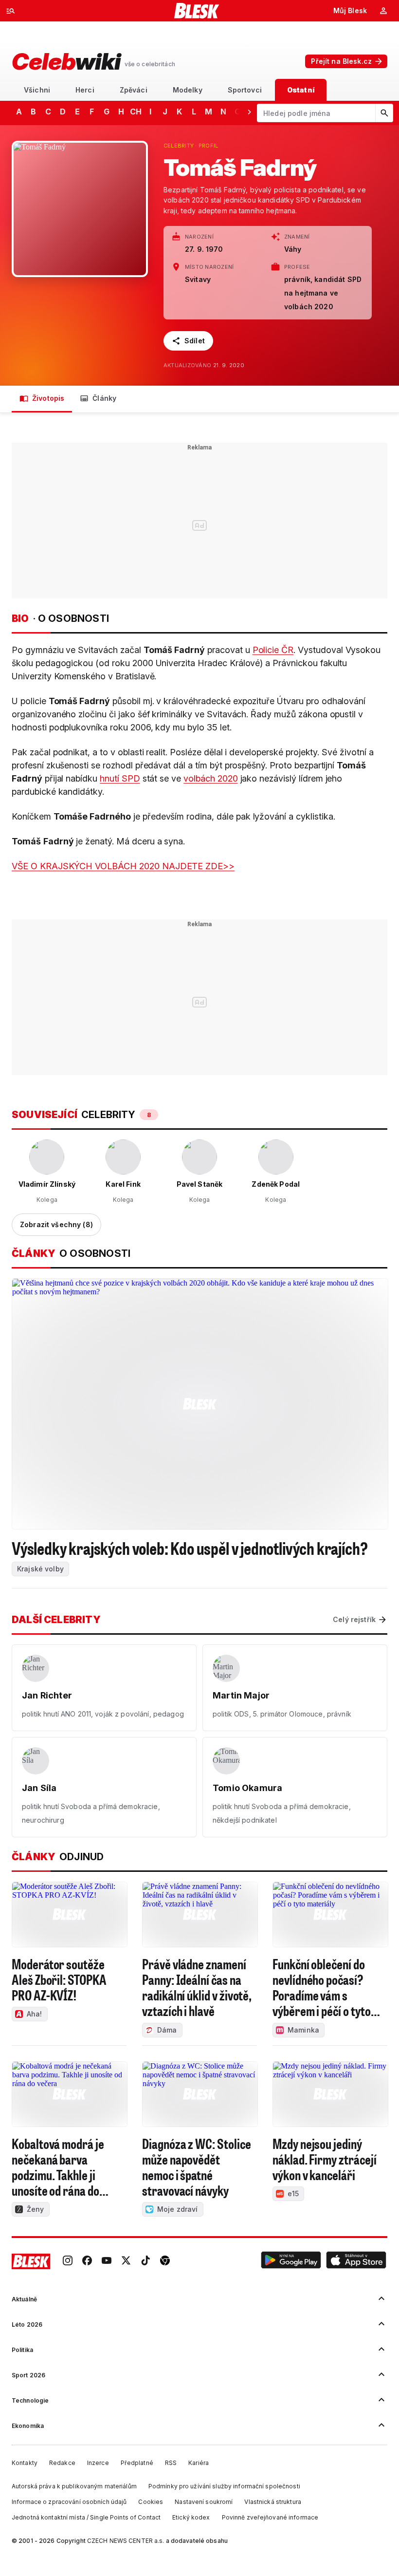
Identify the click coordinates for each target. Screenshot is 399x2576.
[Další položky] (249, 112)
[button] (291, 2261)
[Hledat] (384, 113)
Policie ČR (273, 650)
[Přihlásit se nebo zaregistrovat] (383, 11)
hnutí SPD (120, 778)
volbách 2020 (210, 778)
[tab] (37, 90)
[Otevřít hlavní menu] (11, 11)
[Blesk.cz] (197, 11)
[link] (68, 2261)
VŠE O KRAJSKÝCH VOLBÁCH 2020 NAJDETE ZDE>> (123, 866)
